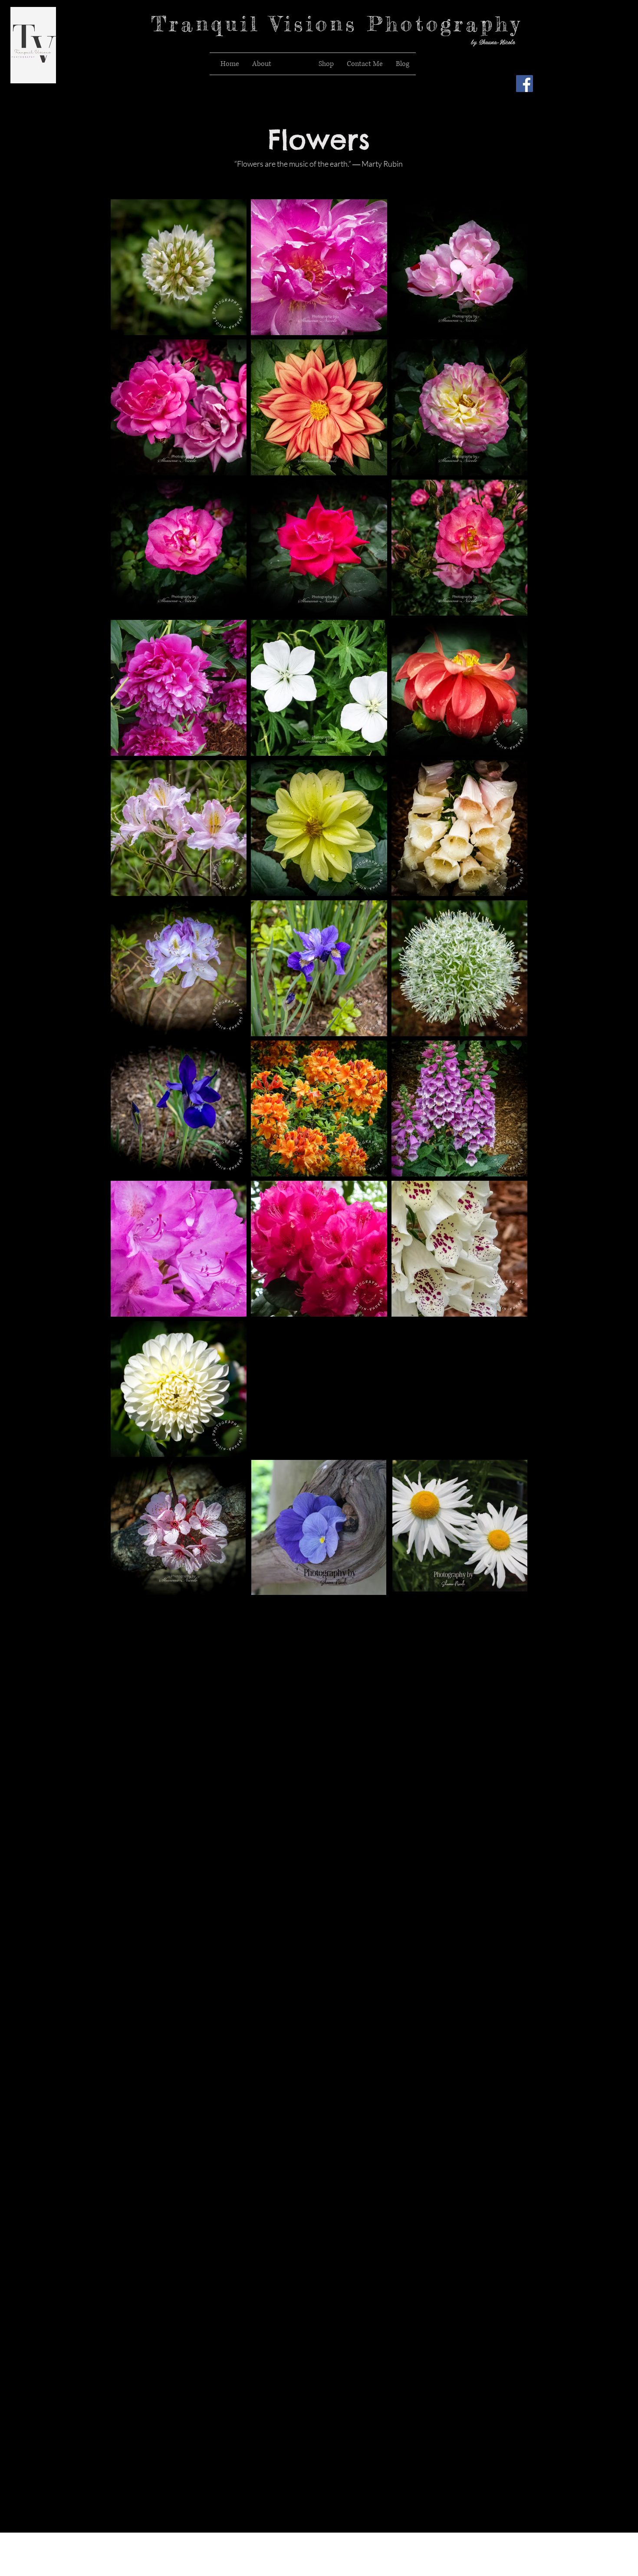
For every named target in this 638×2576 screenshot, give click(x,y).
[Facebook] (525, 84)
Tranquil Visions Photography (337, 24)
